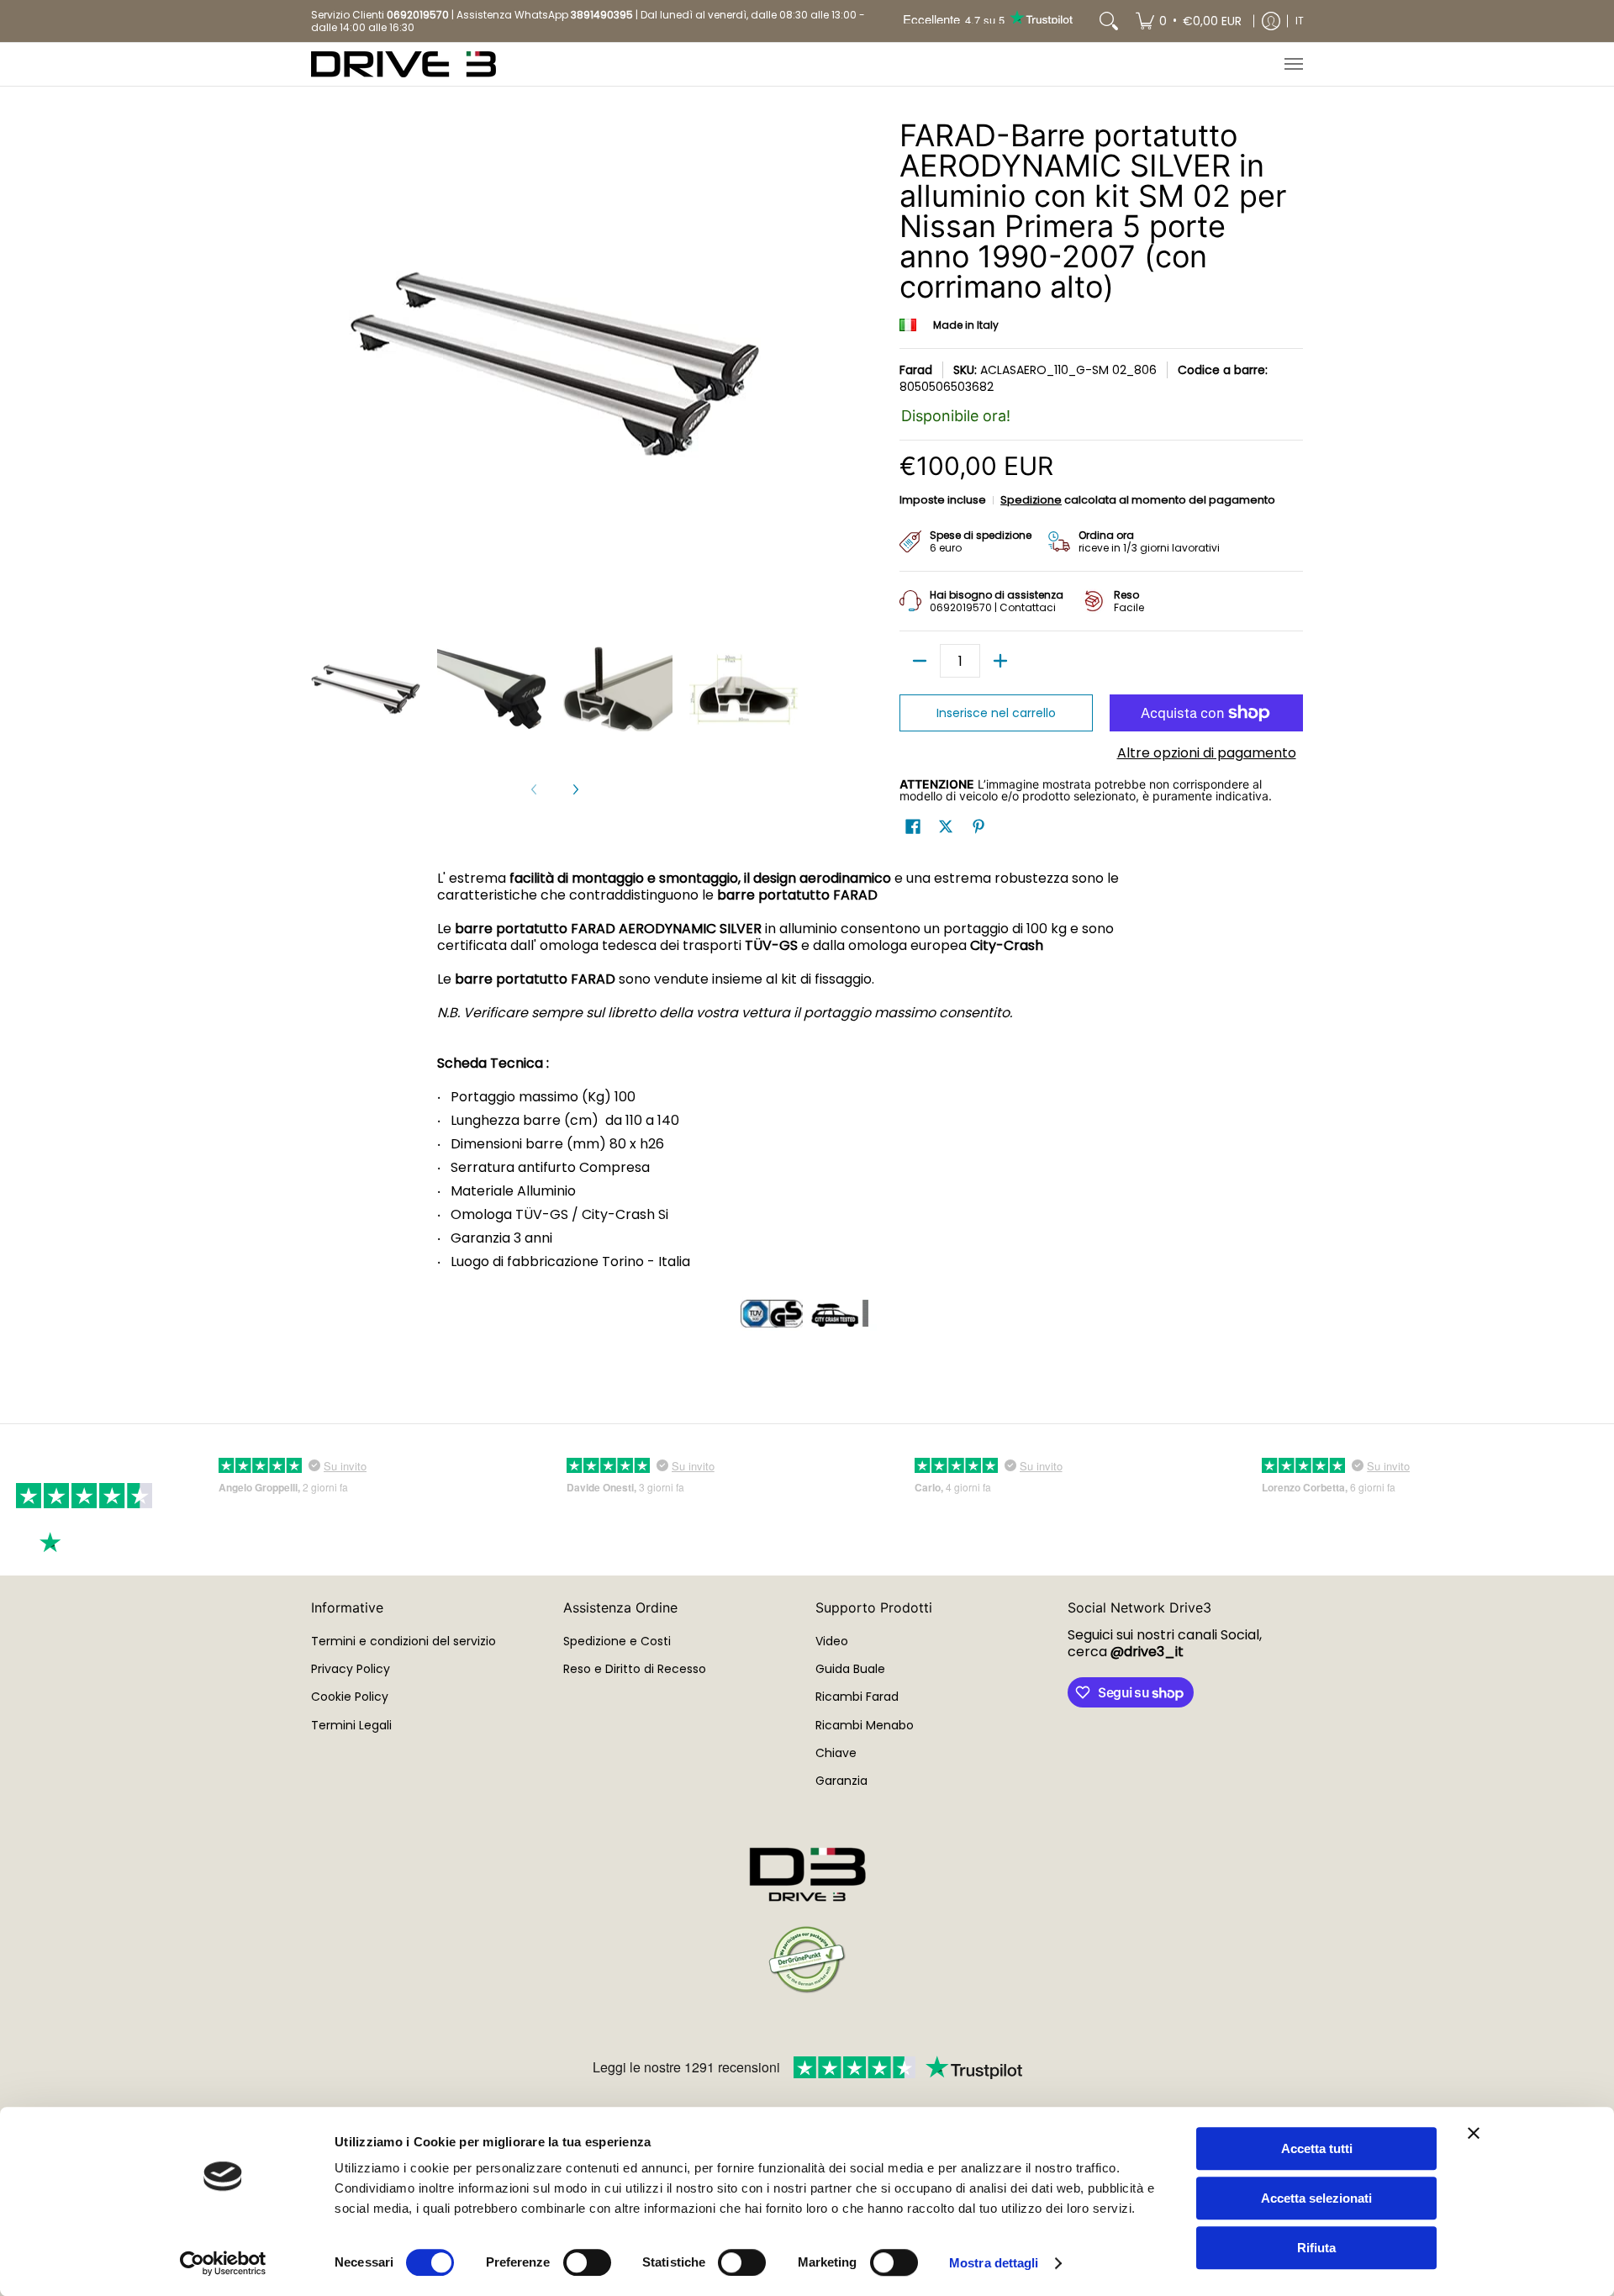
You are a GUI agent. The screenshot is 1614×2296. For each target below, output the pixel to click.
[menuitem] (1189, 21)
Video (832, 1641)
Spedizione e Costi (617, 1641)
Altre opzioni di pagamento (1207, 753)
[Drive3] (403, 64)
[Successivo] (575, 789)
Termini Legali (351, 1725)
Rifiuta (1316, 2248)
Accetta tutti (1317, 2148)
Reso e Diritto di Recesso (635, 1669)
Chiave (836, 1753)
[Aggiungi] (1000, 661)
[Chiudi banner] (1474, 2133)
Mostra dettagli (994, 2263)
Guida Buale (850, 1669)
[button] (913, 827)
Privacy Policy (351, 1669)
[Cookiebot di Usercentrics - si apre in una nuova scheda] (223, 2263)
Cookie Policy (350, 1697)
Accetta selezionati (1316, 2198)
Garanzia (841, 1781)
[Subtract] (920, 661)
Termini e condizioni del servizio (403, 1641)
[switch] (587, 2262)
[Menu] (1293, 64)
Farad (916, 370)
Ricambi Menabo (865, 1725)
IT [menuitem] (1300, 21)
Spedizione (1031, 500)
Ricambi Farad (857, 1697)
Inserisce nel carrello (996, 713)
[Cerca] (1109, 21)
